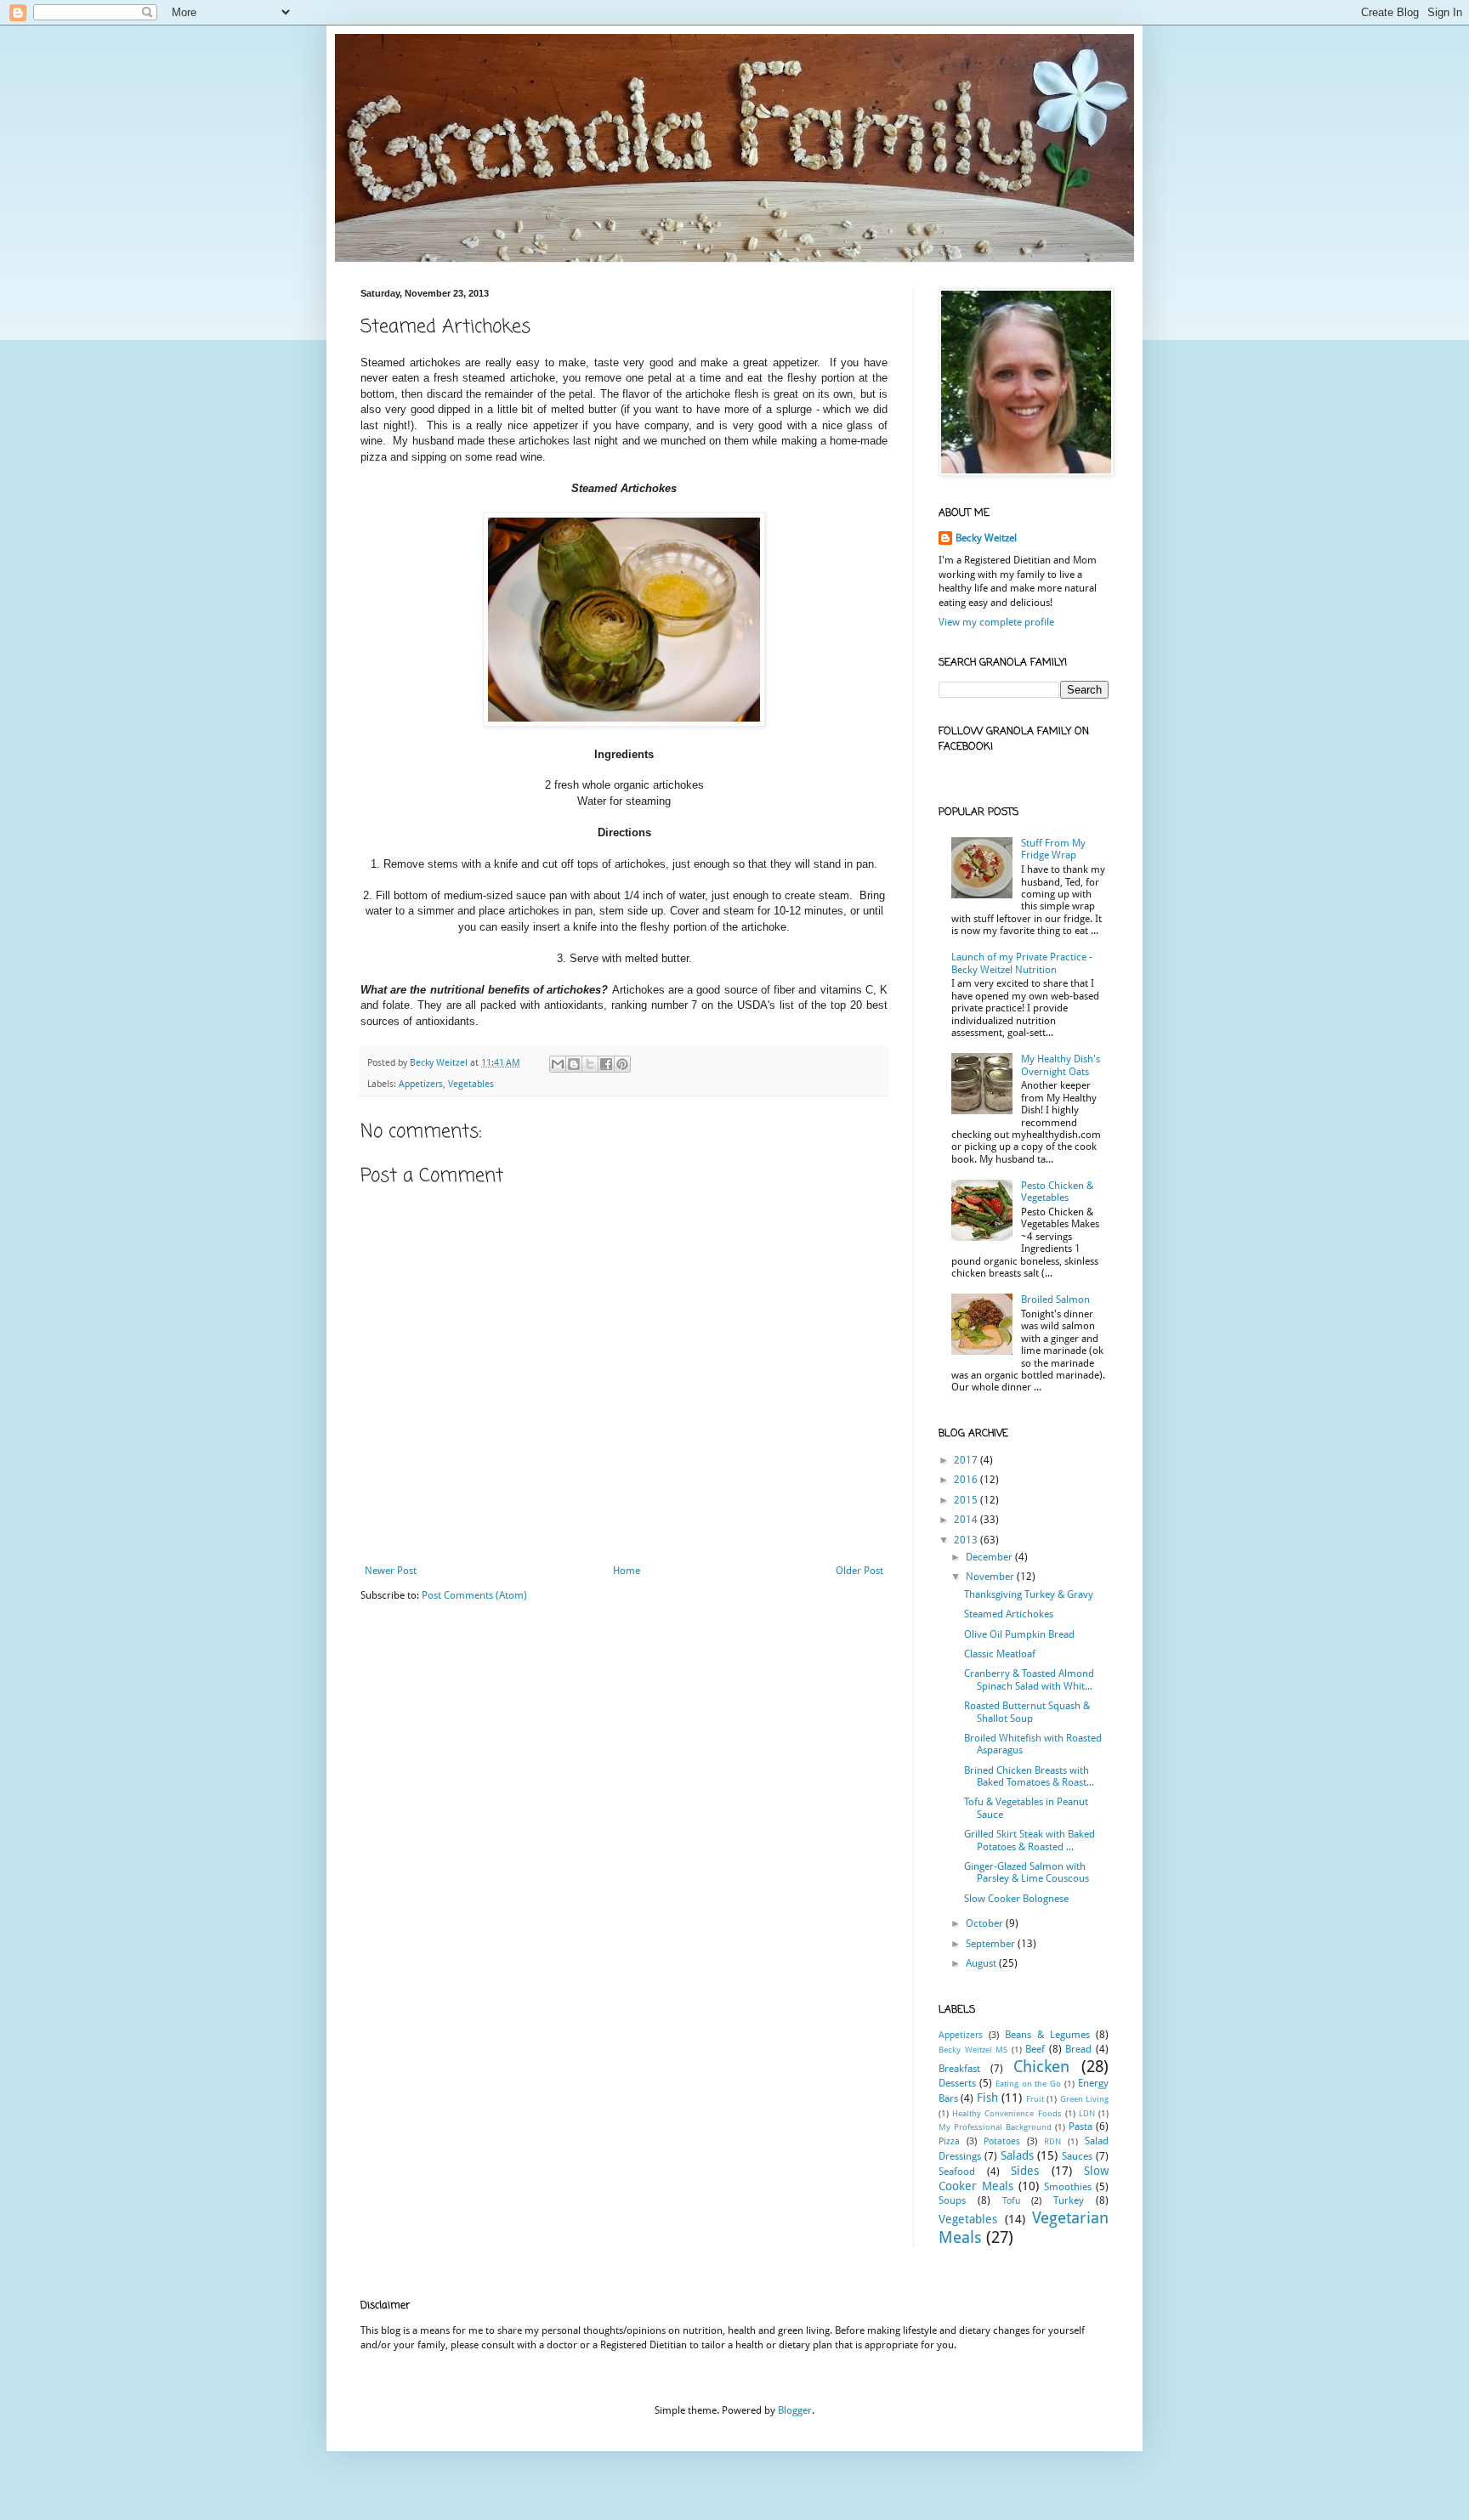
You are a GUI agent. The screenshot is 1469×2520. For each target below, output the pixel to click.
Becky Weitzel (986, 538)
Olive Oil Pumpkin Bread (1019, 1634)
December (990, 1557)
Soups (952, 2200)
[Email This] (558, 1064)
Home (627, 1571)
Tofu (1011, 2201)
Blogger (795, 2410)
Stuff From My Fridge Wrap (1053, 849)
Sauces (1077, 2156)
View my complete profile (996, 622)
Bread (1078, 2049)
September (992, 1944)
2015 (967, 1500)
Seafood (957, 2172)
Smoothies (1068, 2187)
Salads (1017, 2155)
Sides (1025, 2171)
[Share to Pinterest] (622, 1064)
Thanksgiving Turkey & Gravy (1029, 1594)
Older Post (859, 1571)
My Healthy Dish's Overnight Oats (1061, 1065)
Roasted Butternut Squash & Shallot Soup (1027, 1712)
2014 (967, 1520)
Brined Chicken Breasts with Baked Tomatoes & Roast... (1029, 1776)
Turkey (1069, 2200)
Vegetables (471, 1084)
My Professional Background (995, 2127)
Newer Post (391, 1571)
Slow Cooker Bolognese (1016, 1899)
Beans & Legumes (1047, 2035)
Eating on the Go (1029, 2084)
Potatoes (1002, 2141)
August (982, 1963)
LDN (1087, 2113)
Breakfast (959, 2069)
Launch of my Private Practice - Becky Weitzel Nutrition (1022, 963)
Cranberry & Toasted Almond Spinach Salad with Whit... (1029, 1679)
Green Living (1084, 2099)
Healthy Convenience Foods (1007, 2113)
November (991, 1577)
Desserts (957, 2083)
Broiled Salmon (1055, 1300)
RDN (1052, 2141)
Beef (1035, 2049)
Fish (987, 2098)
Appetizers (421, 1084)
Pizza (949, 2141)
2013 (967, 1540)
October (986, 1923)
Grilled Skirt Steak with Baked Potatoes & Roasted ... (1029, 1840)
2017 (967, 1460)
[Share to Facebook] (606, 1064)
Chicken (1041, 2067)
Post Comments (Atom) (474, 1595)
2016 (967, 1480)
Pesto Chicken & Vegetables (1057, 1192)
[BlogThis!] (574, 1064)
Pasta (1080, 2126)
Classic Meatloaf (1000, 1654)
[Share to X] (590, 1064)
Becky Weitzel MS (973, 2050)
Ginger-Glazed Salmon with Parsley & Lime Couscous (1027, 1872)
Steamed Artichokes (1009, 1614)
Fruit (1035, 2099)
